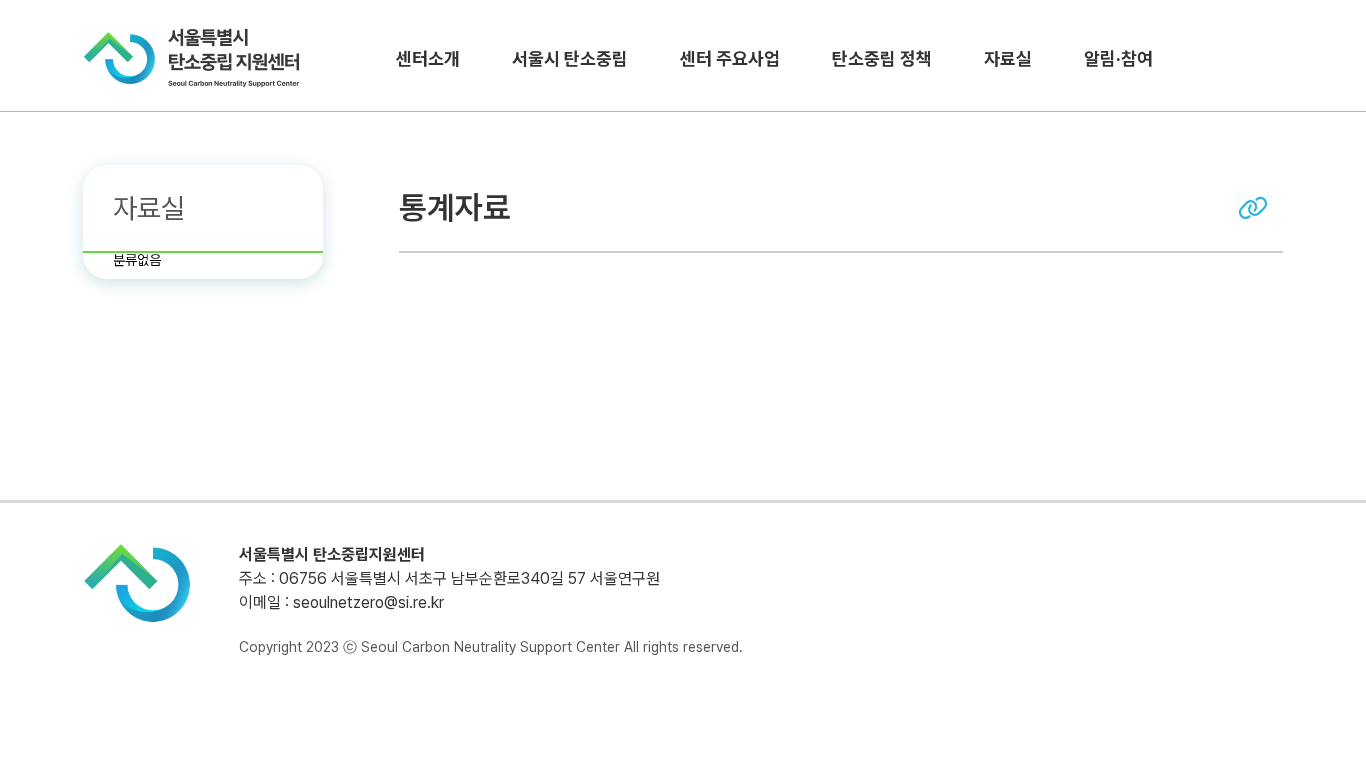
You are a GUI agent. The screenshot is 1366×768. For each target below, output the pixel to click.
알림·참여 (1118, 58)
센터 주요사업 (730, 58)
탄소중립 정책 (882, 58)
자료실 (1008, 58)
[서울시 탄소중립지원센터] (192, 58)
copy (1253, 208)
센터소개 (428, 58)
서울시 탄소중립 (570, 58)
